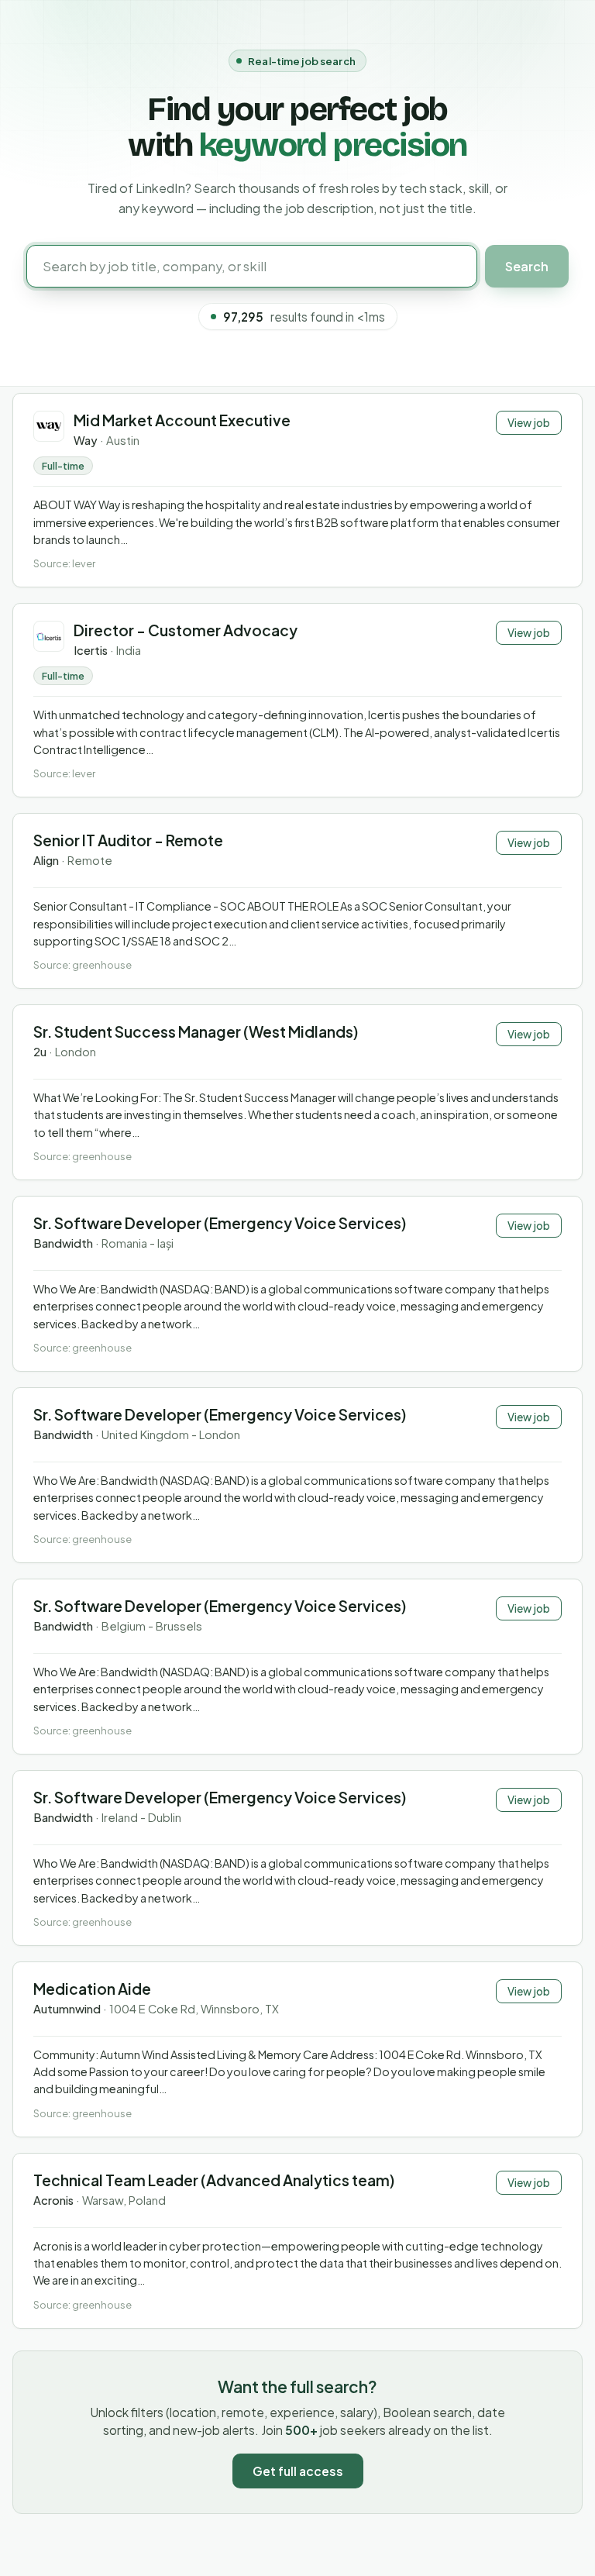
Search (527, 266)
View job (529, 423)
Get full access (298, 2471)
